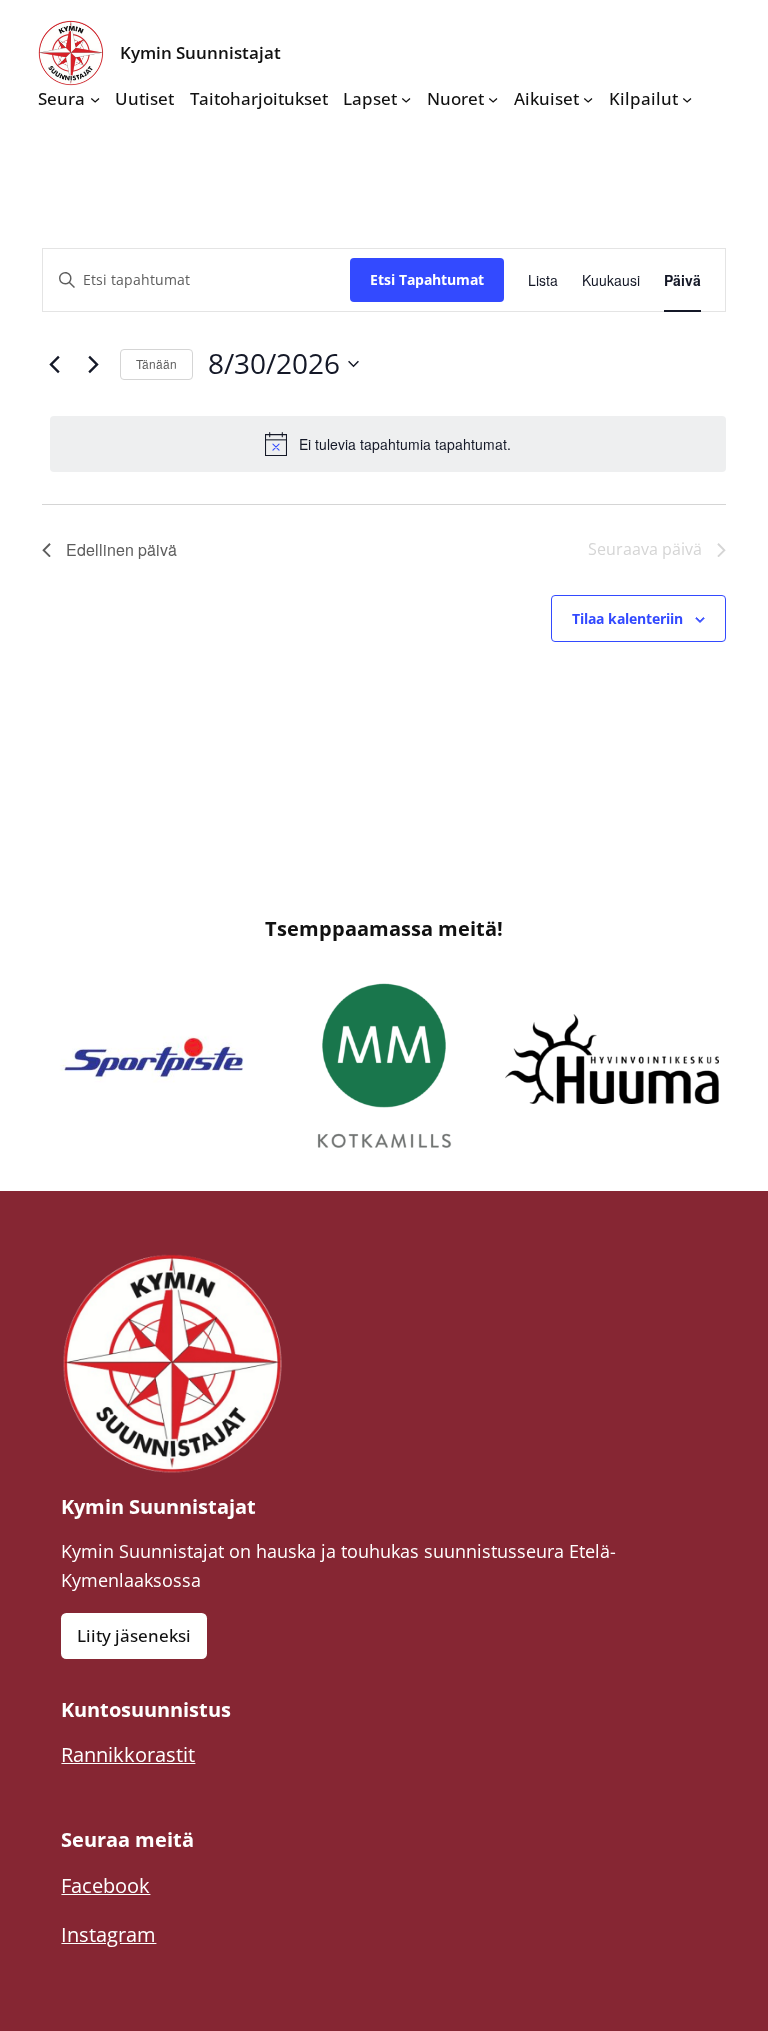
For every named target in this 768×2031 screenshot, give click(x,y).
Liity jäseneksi (134, 1635)
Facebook (105, 1885)
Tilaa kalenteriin (627, 618)
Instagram (108, 1934)
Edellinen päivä (121, 549)
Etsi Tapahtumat (427, 279)
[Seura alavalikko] (95, 99)
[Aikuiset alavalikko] (588, 99)
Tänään (156, 363)
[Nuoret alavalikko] (493, 99)
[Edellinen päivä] (54, 364)
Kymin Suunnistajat (200, 52)
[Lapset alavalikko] (406, 99)
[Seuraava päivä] (93, 364)
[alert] (388, 444)
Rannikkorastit (128, 1754)
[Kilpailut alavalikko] (687, 99)
